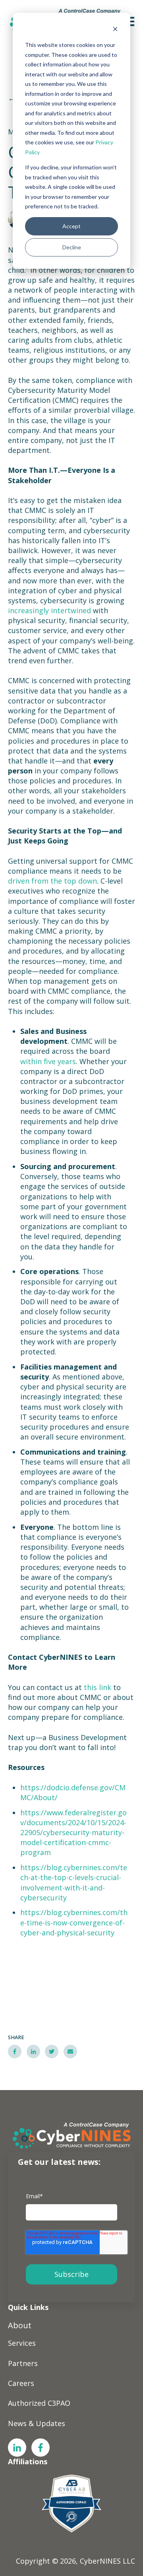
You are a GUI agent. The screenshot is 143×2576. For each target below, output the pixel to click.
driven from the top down (52, 881)
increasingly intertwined (49, 610)
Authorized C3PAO (39, 2403)
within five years (48, 1061)
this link (98, 1687)
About (20, 2325)
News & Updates (37, 2423)
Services (22, 2343)
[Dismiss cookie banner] (115, 30)
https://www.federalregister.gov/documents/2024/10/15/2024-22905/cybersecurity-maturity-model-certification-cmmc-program (73, 1833)
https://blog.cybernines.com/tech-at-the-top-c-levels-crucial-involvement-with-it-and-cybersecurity (74, 1882)
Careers (21, 2383)
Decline (72, 247)
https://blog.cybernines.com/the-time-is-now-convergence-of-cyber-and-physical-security (74, 1922)
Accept (71, 226)
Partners (23, 2363)
